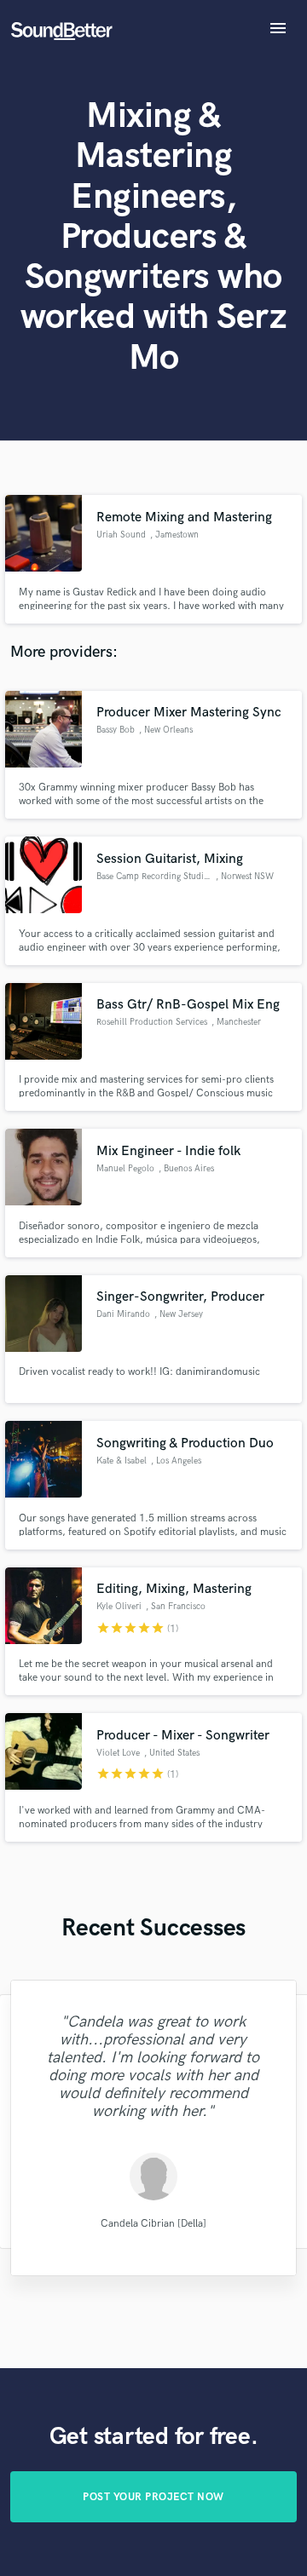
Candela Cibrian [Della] (153, 2224)
